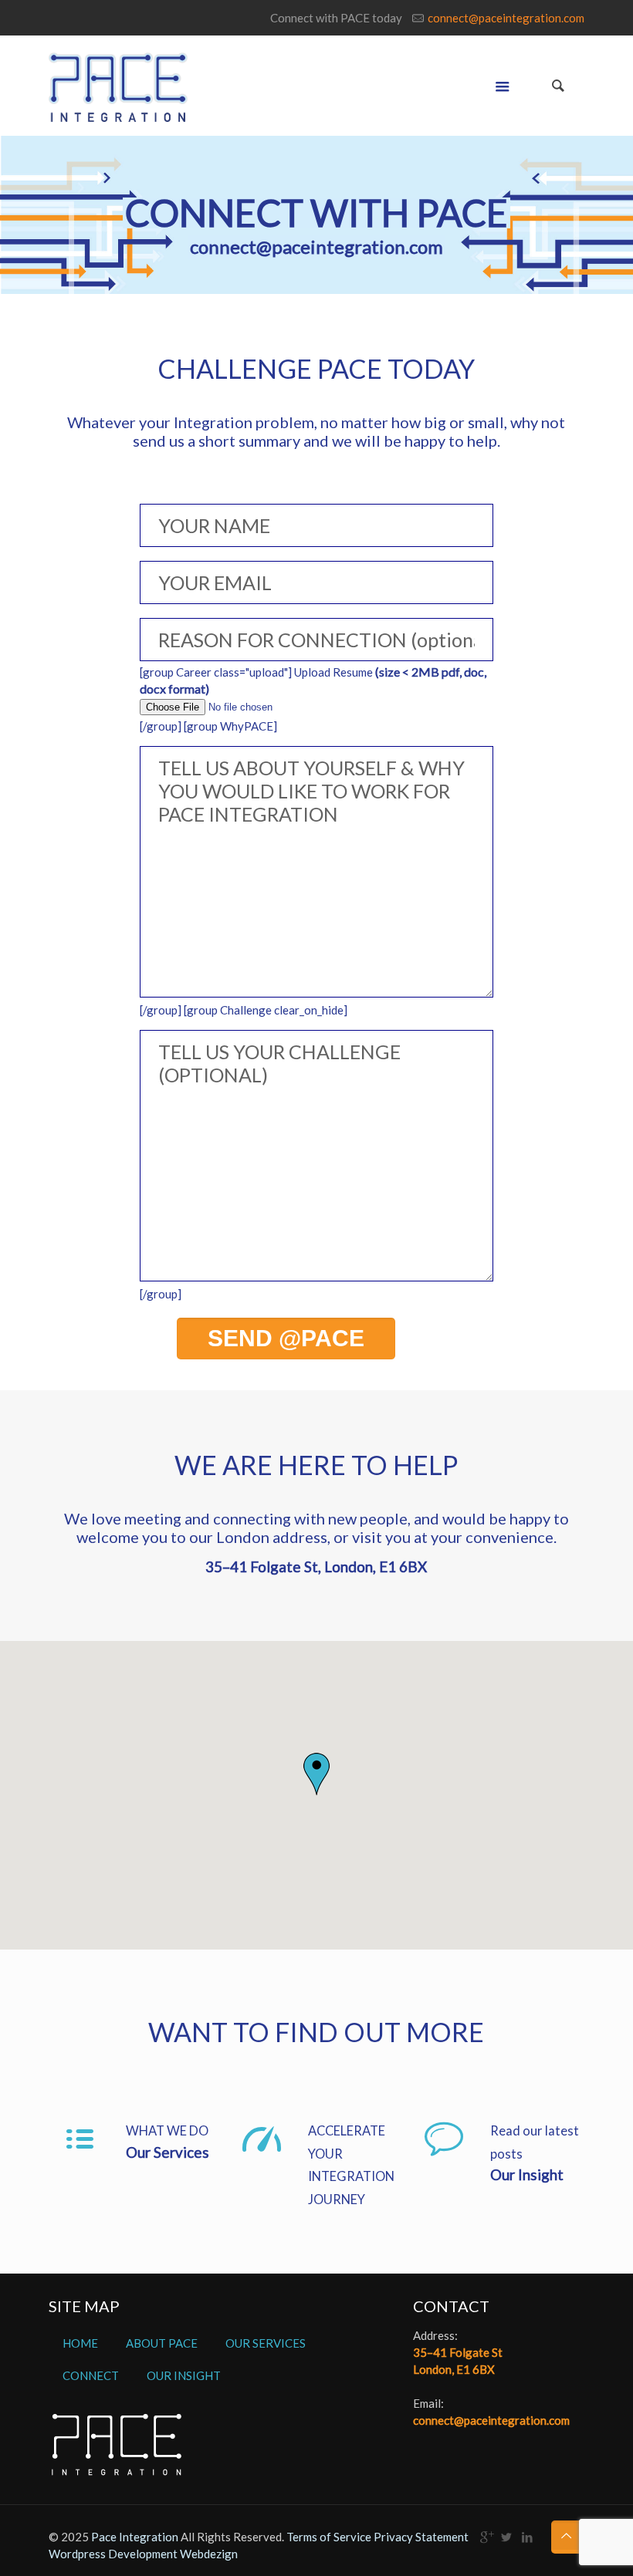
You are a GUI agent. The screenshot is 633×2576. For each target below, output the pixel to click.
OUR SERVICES (266, 2343)
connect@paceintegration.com (506, 18)
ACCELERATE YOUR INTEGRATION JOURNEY (351, 2165)
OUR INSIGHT (184, 2375)
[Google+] (486, 2537)
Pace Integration (135, 2537)
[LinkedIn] (528, 2537)
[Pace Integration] (118, 86)
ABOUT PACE (162, 2343)
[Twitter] (507, 2537)
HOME (80, 2343)
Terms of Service (330, 2537)
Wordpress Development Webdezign (143, 2554)
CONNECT (91, 2375)
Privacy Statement (421, 2537)
